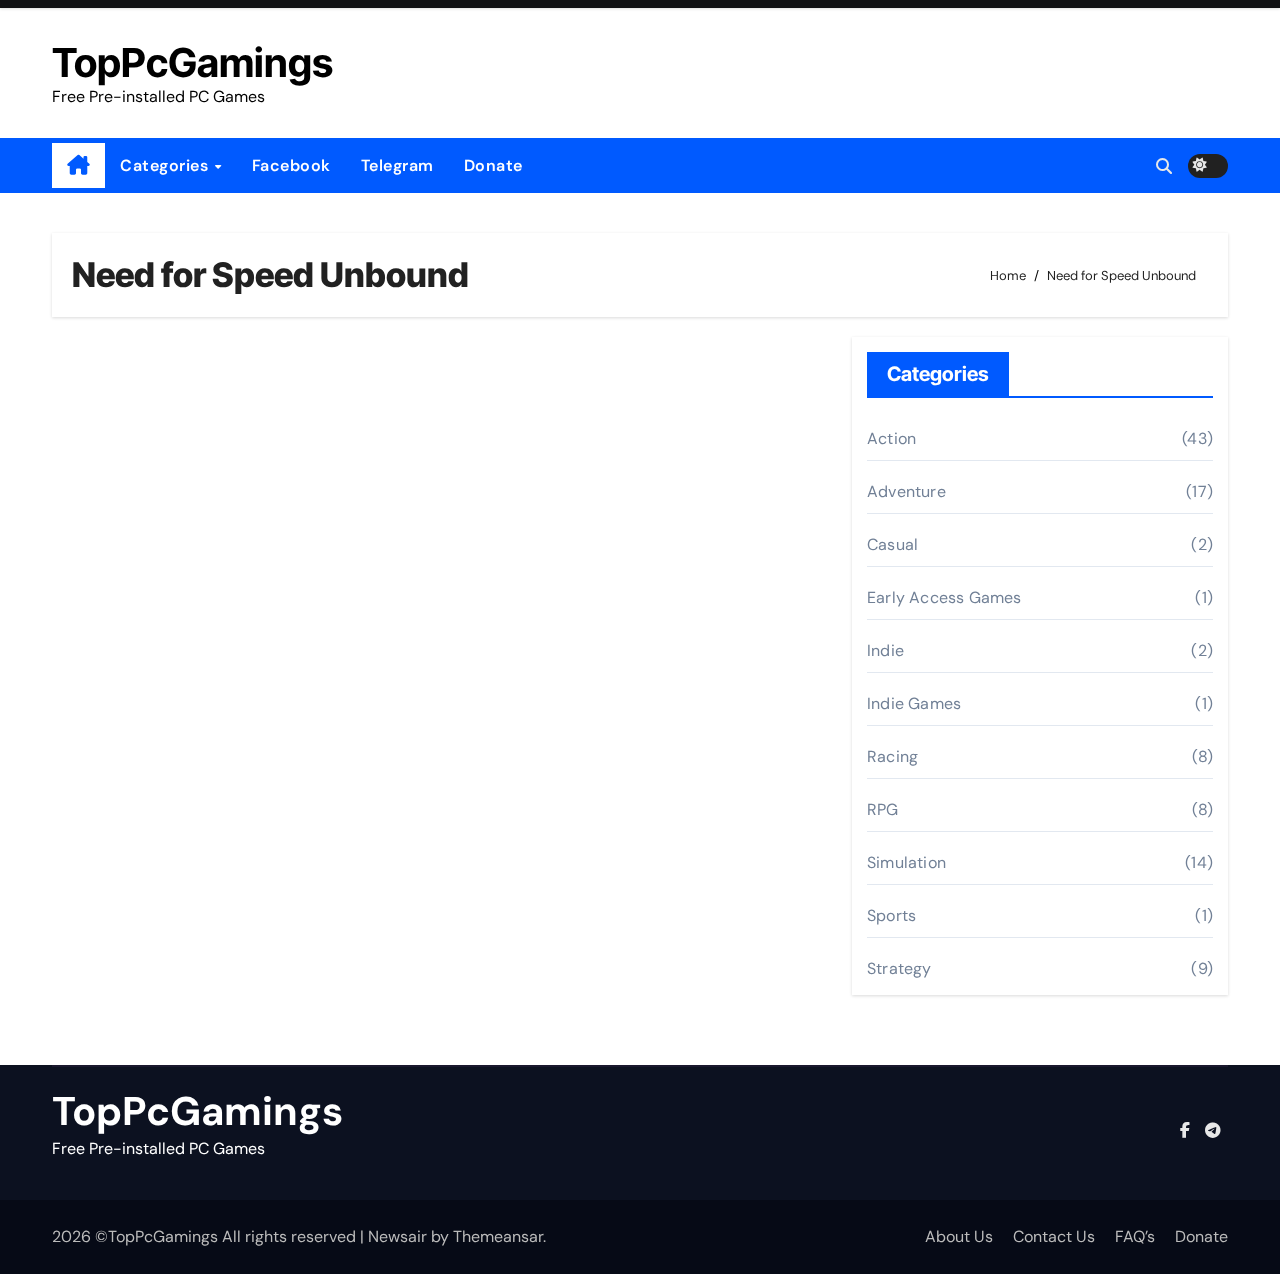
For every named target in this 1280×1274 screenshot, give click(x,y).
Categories (166, 165)
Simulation (906, 862)
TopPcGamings (192, 62)
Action (891, 438)
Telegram (397, 165)
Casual (892, 544)
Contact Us (1054, 1236)
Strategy (899, 968)
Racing (892, 756)
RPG (883, 809)
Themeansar (498, 1236)
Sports (891, 915)
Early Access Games (944, 597)
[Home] (78, 166)
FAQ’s (1135, 1236)
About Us (959, 1236)
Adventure (906, 491)
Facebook (291, 165)
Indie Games (914, 703)
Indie (885, 650)
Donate (493, 165)
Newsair (397, 1236)
